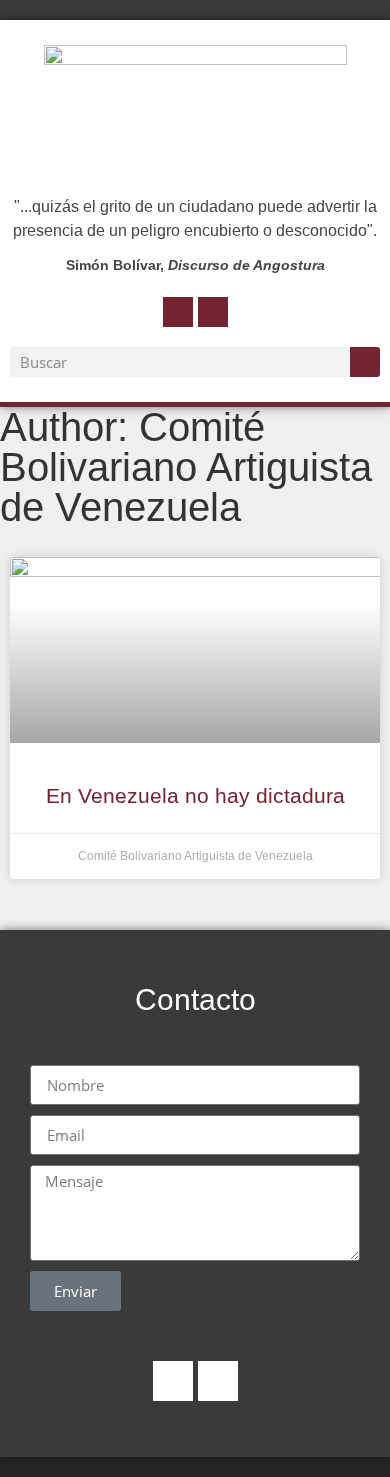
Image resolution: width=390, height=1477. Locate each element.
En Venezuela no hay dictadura (195, 795)
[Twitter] (213, 312)
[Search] (365, 362)
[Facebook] (178, 312)
